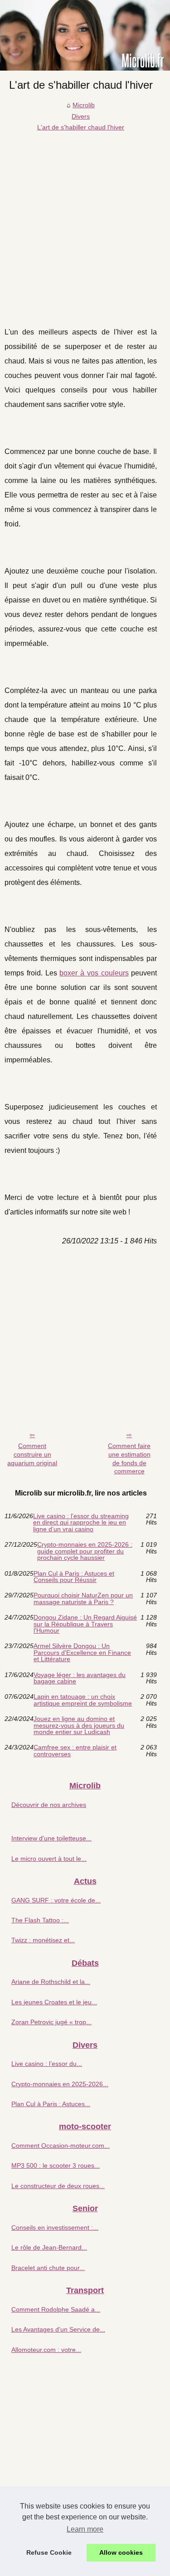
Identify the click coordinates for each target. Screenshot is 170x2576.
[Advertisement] (85, 222)
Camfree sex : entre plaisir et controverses (75, 1751)
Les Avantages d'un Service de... (58, 2329)
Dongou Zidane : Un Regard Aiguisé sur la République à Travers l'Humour (85, 1624)
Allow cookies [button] (121, 2552)
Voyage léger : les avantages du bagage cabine (80, 1678)
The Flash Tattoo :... (40, 1920)
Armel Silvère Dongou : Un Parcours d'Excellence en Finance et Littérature (82, 1652)
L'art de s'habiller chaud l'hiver (81, 127)
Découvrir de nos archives (49, 1805)
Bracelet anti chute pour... (48, 2268)
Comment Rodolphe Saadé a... (56, 2309)
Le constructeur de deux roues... (58, 2186)
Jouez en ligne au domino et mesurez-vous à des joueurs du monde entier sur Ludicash (79, 1725)
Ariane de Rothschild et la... (51, 1982)
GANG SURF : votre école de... (56, 1900)
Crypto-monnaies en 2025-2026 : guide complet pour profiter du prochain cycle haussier (85, 1551)
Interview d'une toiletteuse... (51, 1838)
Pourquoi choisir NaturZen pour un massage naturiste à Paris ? (83, 1599)
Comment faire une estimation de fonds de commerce (129, 1458)
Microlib (84, 105)
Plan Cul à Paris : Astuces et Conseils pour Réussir (74, 1577)
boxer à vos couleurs (94, 973)
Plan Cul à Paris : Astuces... (51, 2104)
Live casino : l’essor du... (47, 2064)
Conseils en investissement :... (55, 2227)
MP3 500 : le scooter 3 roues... (56, 2165)
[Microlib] (85, 35)
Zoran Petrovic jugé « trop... (51, 2022)
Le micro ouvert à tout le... (49, 1859)
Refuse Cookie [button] (49, 2552)
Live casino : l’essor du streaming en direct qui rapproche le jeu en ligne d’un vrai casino (81, 1522)
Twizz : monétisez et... (43, 1940)
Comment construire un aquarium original (32, 1454)
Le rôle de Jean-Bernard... (49, 2247)
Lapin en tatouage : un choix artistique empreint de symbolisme (83, 1700)
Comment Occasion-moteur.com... (61, 2146)
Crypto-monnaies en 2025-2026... (60, 2084)
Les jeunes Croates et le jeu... (54, 2002)
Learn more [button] (85, 2529)
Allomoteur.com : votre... (46, 2350)
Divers (81, 116)
